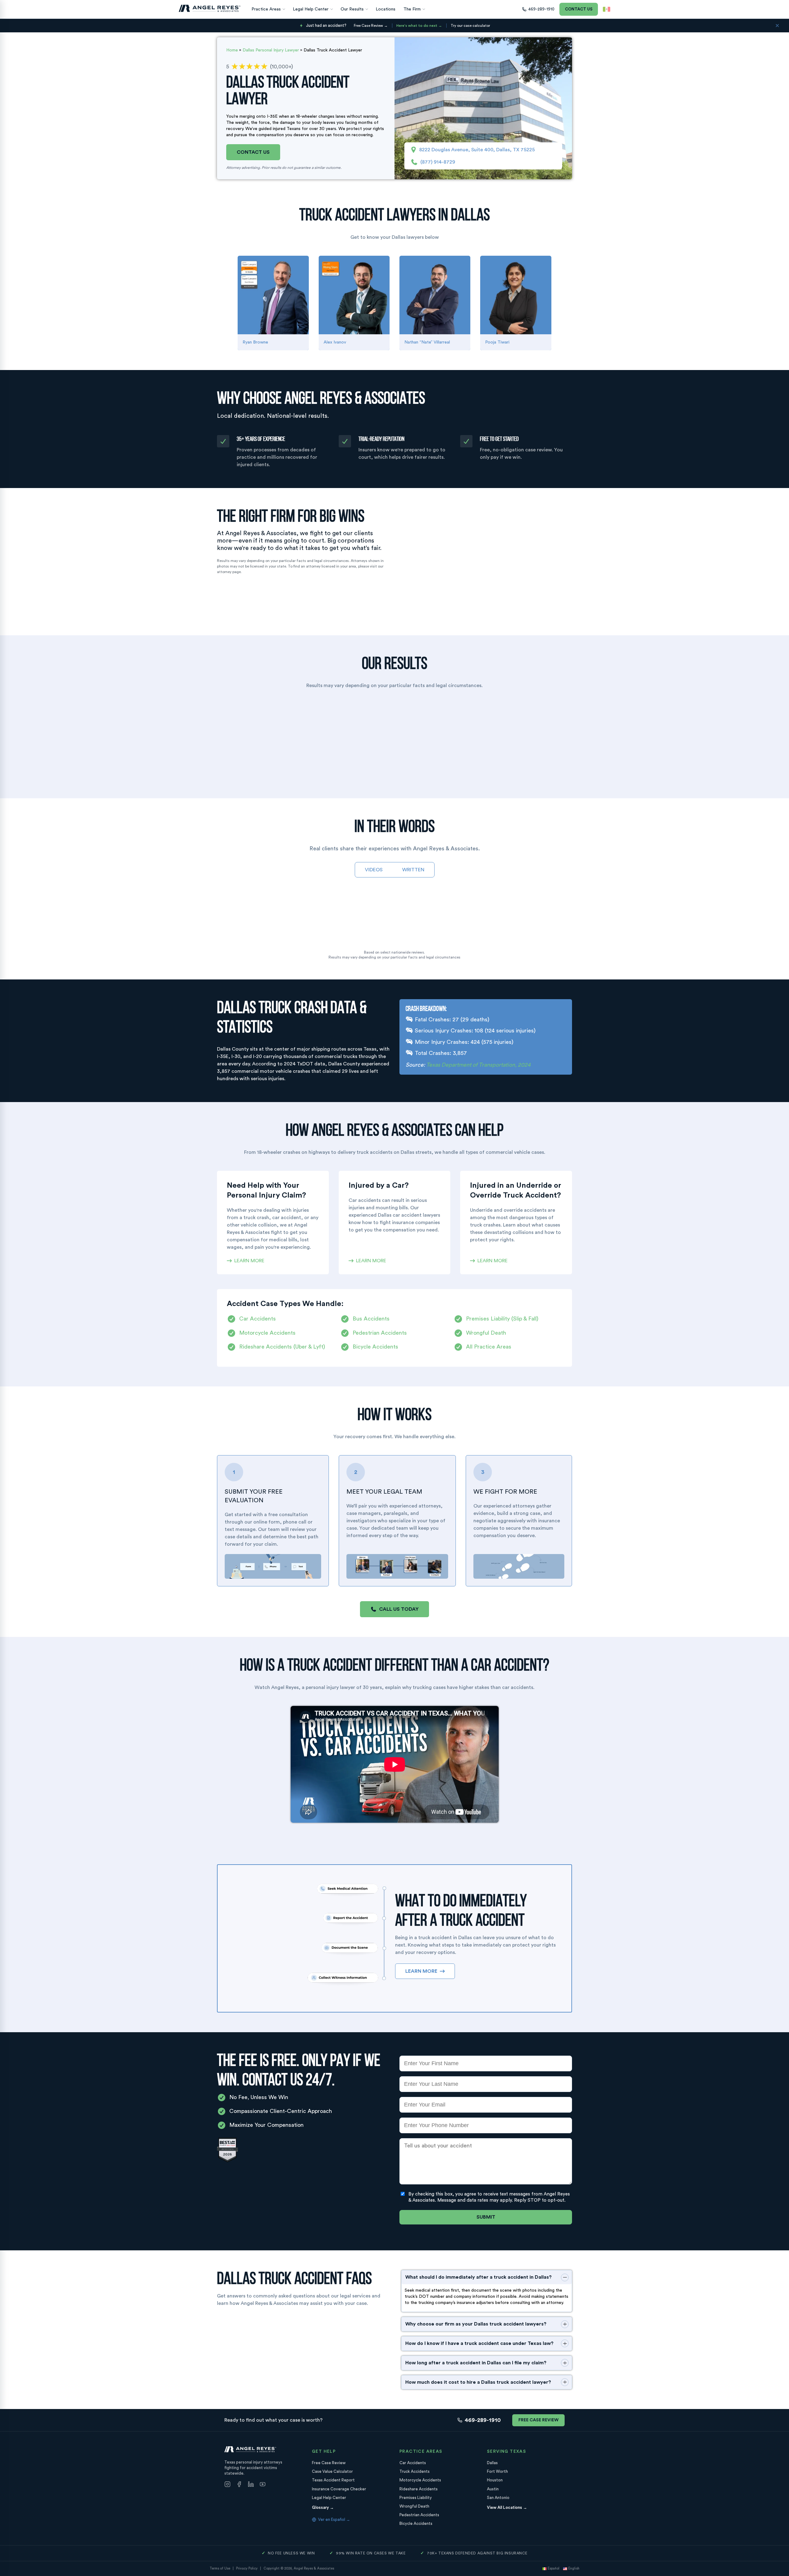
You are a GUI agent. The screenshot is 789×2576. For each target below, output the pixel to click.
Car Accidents (258, 1319)
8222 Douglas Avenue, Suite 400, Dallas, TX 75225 (477, 150)
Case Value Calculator (332, 2471)
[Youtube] (263, 2485)
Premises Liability (416, 2498)
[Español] (607, 9)
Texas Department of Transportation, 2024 (478, 1065)
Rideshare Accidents (419, 2489)
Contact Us (579, 9)
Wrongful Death (486, 1333)
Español (554, 2568)
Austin (493, 2489)
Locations (386, 9)
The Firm (412, 9)
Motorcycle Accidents (267, 1333)
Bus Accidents (371, 1319)
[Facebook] (239, 2485)
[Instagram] (227, 2485)
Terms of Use (220, 2568)
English (574, 2568)
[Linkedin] (251, 2485)
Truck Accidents (415, 2471)
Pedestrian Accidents (380, 1333)
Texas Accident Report (333, 2480)
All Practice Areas (489, 1347)
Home (232, 50)
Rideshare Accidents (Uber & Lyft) (282, 1347)
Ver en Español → (334, 2519)
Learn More (249, 1261)
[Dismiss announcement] (777, 26)
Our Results (352, 9)
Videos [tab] (374, 870)
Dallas (492, 2463)
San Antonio (498, 2498)
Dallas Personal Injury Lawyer (271, 50)
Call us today (399, 1609)
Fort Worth (497, 2471)
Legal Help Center (311, 9)
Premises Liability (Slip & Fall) (502, 1319)
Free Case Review (538, 2420)
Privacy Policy (247, 2568)
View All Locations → (507, 2507)
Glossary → (323, 2507)
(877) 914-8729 (438, 162)
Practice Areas (266, 9)
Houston (495, 2480)
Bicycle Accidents (375, 1347)
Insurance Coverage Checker (339, 2489)
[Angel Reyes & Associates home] (210, 8)
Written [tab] (413, 870)
